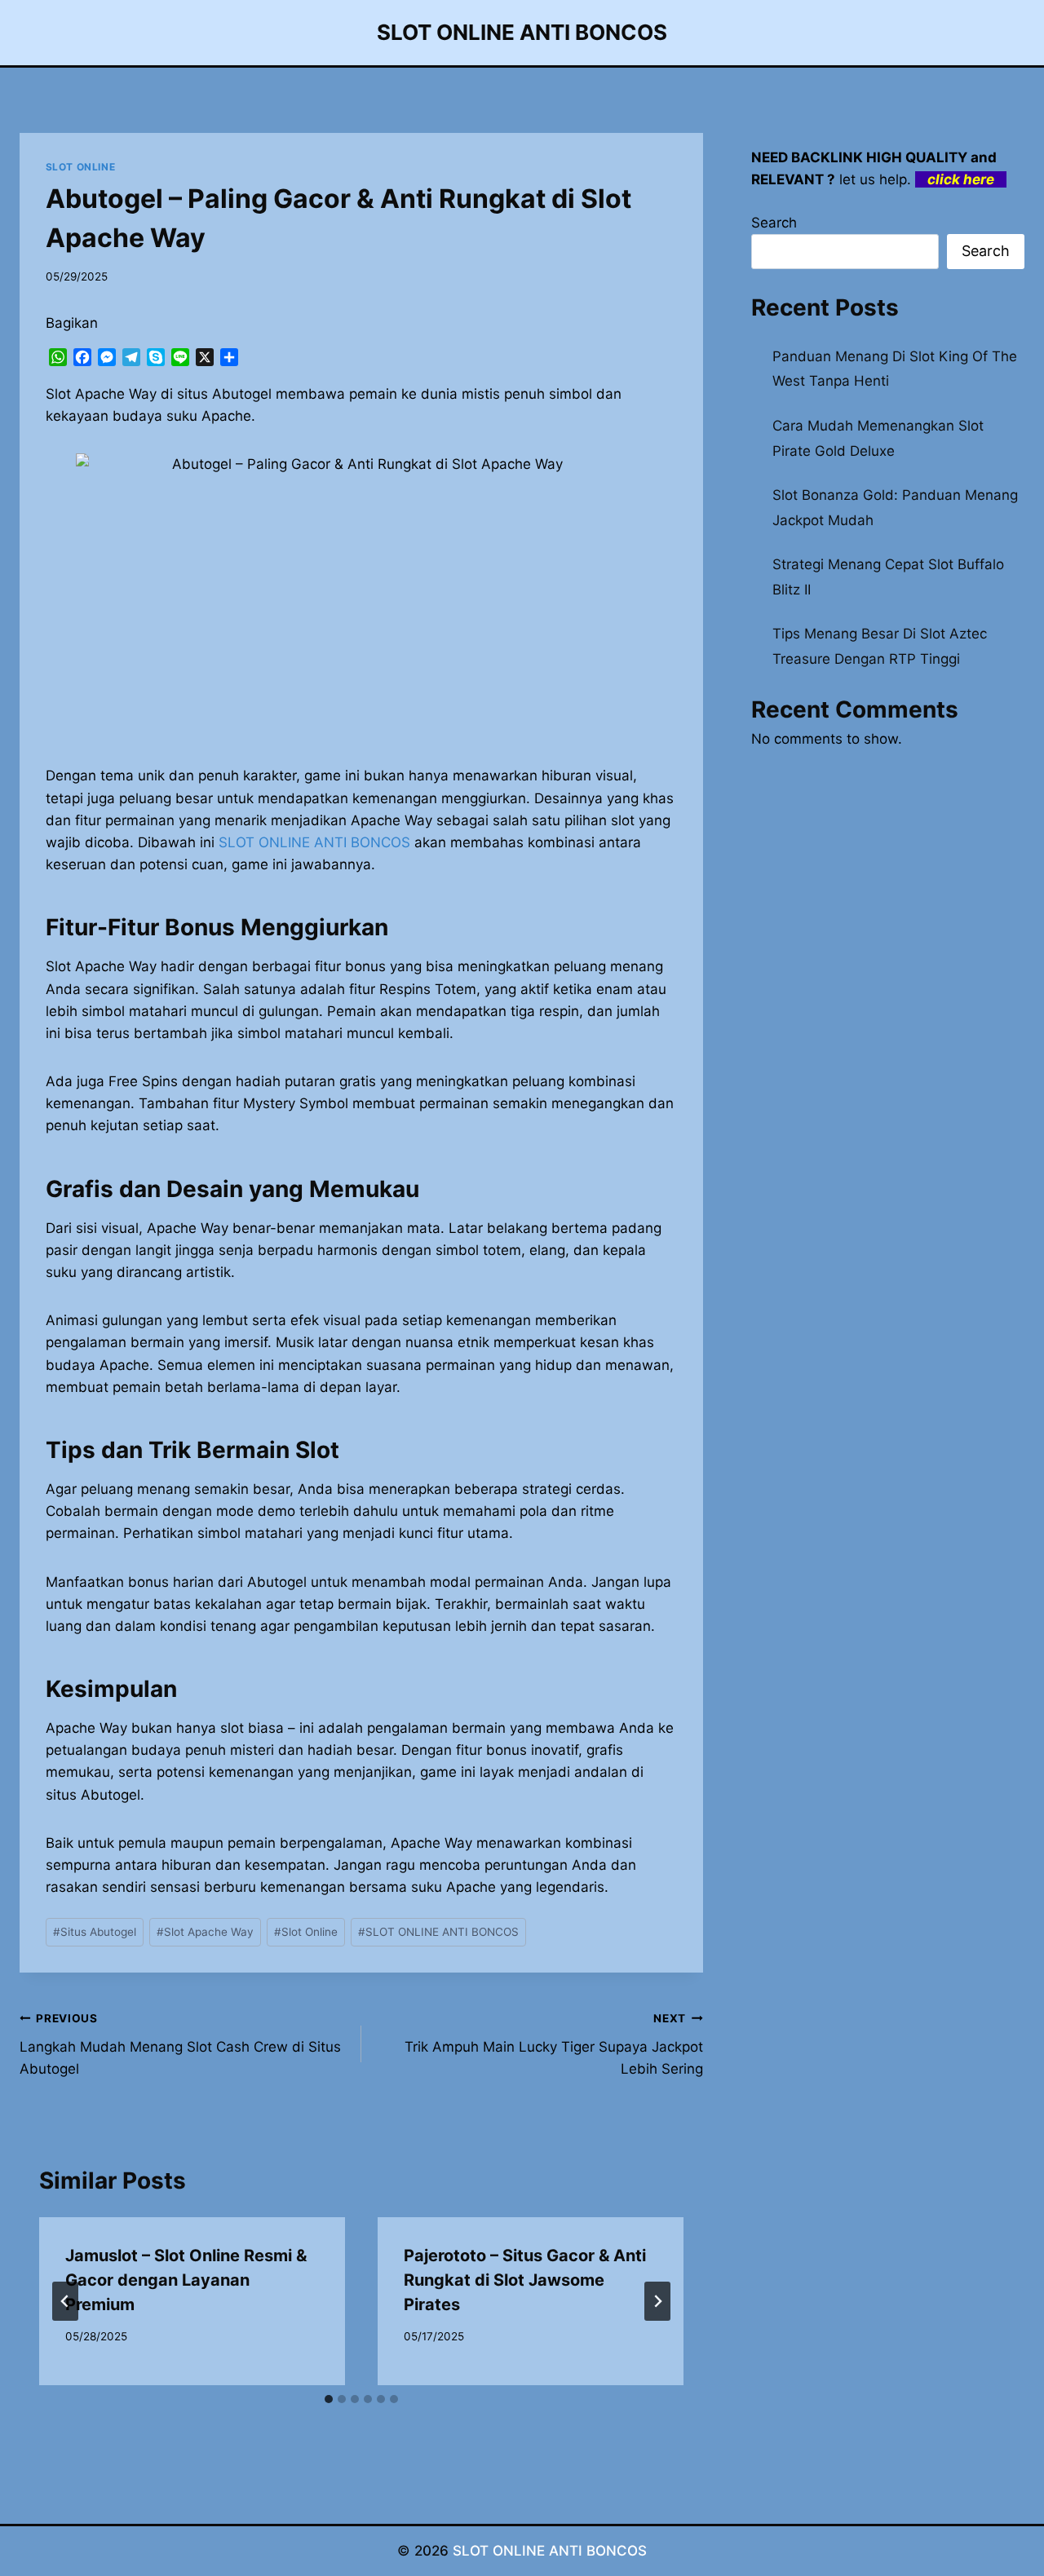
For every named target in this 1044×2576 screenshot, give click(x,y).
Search (774, 223)
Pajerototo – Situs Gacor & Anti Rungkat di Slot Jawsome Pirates (525, 2280)
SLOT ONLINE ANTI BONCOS (438, 1932)
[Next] (657, 2301)
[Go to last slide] (65, 2301)
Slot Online (306, 1932)
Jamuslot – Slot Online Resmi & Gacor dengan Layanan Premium (186, 2280)
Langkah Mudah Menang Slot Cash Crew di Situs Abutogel (180, 2044)
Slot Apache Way (205, 1932)
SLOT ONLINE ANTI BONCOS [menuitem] (314, 842)
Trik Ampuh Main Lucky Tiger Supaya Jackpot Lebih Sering (554, 2044)
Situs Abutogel (95, 1932)
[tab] (329, 2399)
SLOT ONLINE (81, 167)
